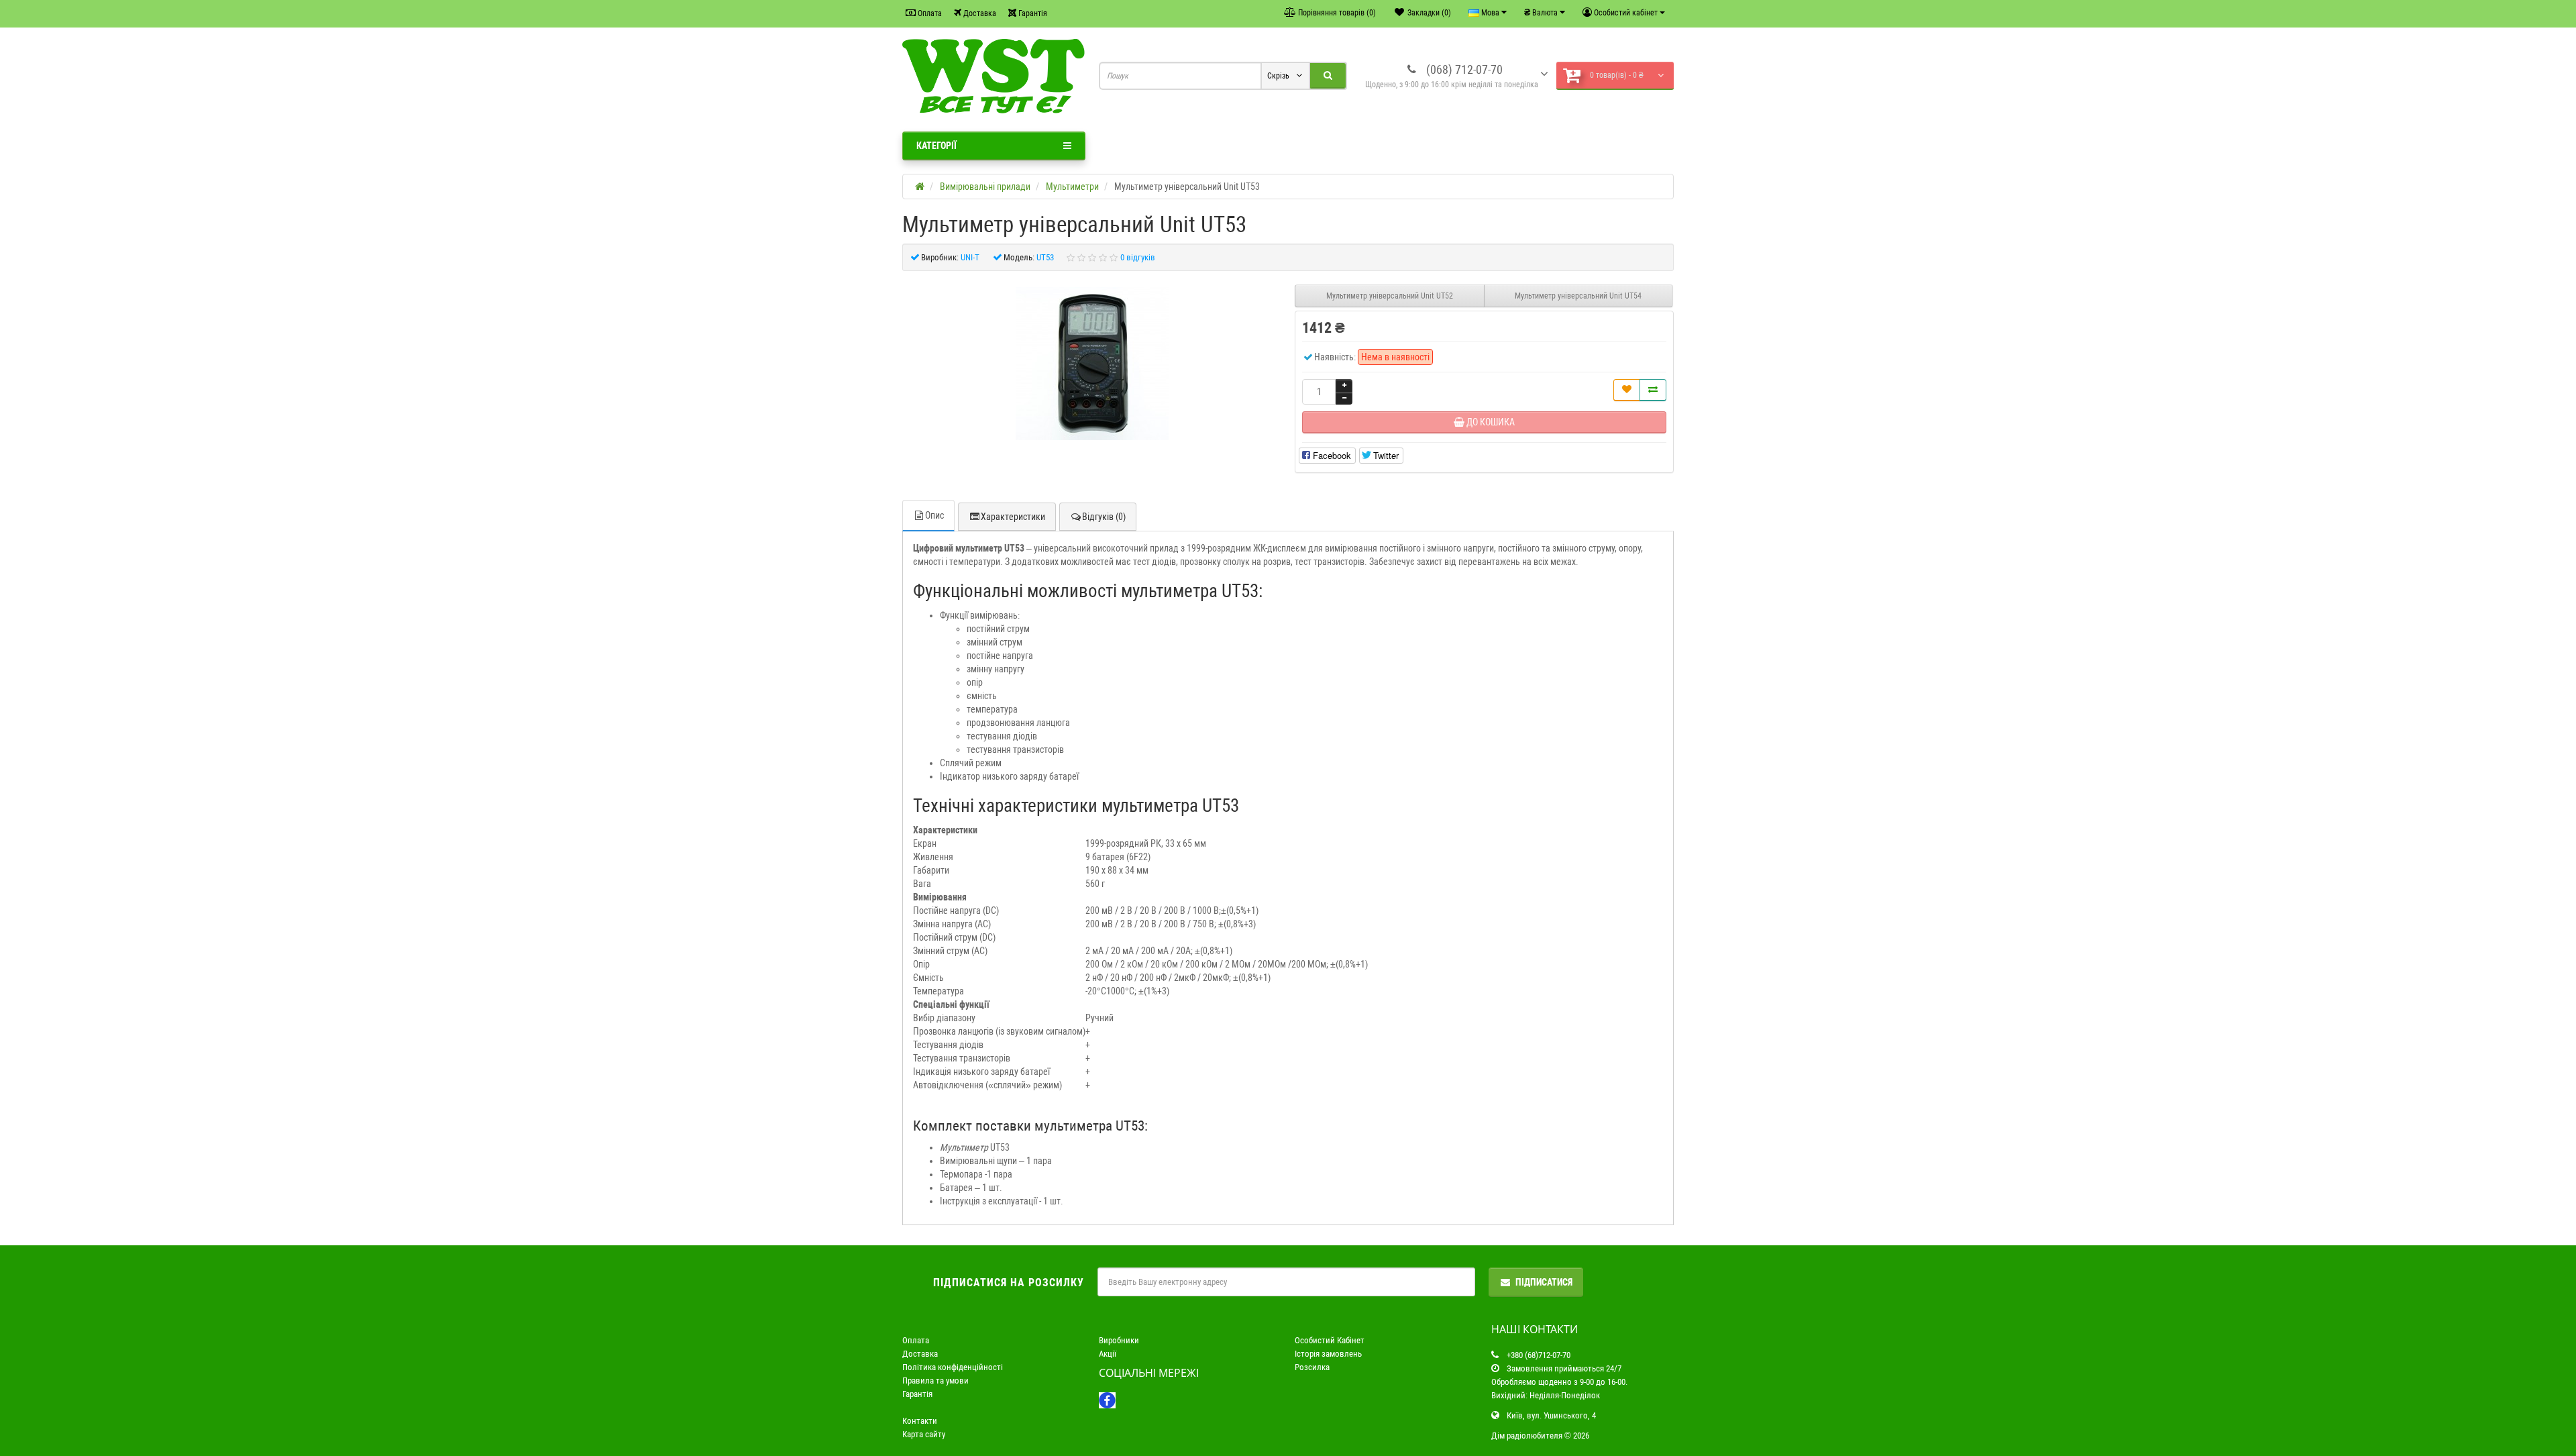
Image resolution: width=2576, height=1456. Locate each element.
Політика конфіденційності (953, 1367)
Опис (934, 515)
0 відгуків (1138, 257)
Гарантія (1032, 13)
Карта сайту (924, 1434)
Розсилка (1312, 1367)
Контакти (920, 1421)
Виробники (1119, 1340)
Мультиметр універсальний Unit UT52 (1390, 296)
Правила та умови (935, 1381)
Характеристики (1013, 517)
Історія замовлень (1328, 1354)
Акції (1108, 1354)
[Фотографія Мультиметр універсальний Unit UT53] (1092, 364)
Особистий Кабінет (1330, 1340)
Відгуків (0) (1104, 517)
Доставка (979, 13)
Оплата (929, 13)
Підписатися (1544, 1282)
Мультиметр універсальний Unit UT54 (1578, 296)
